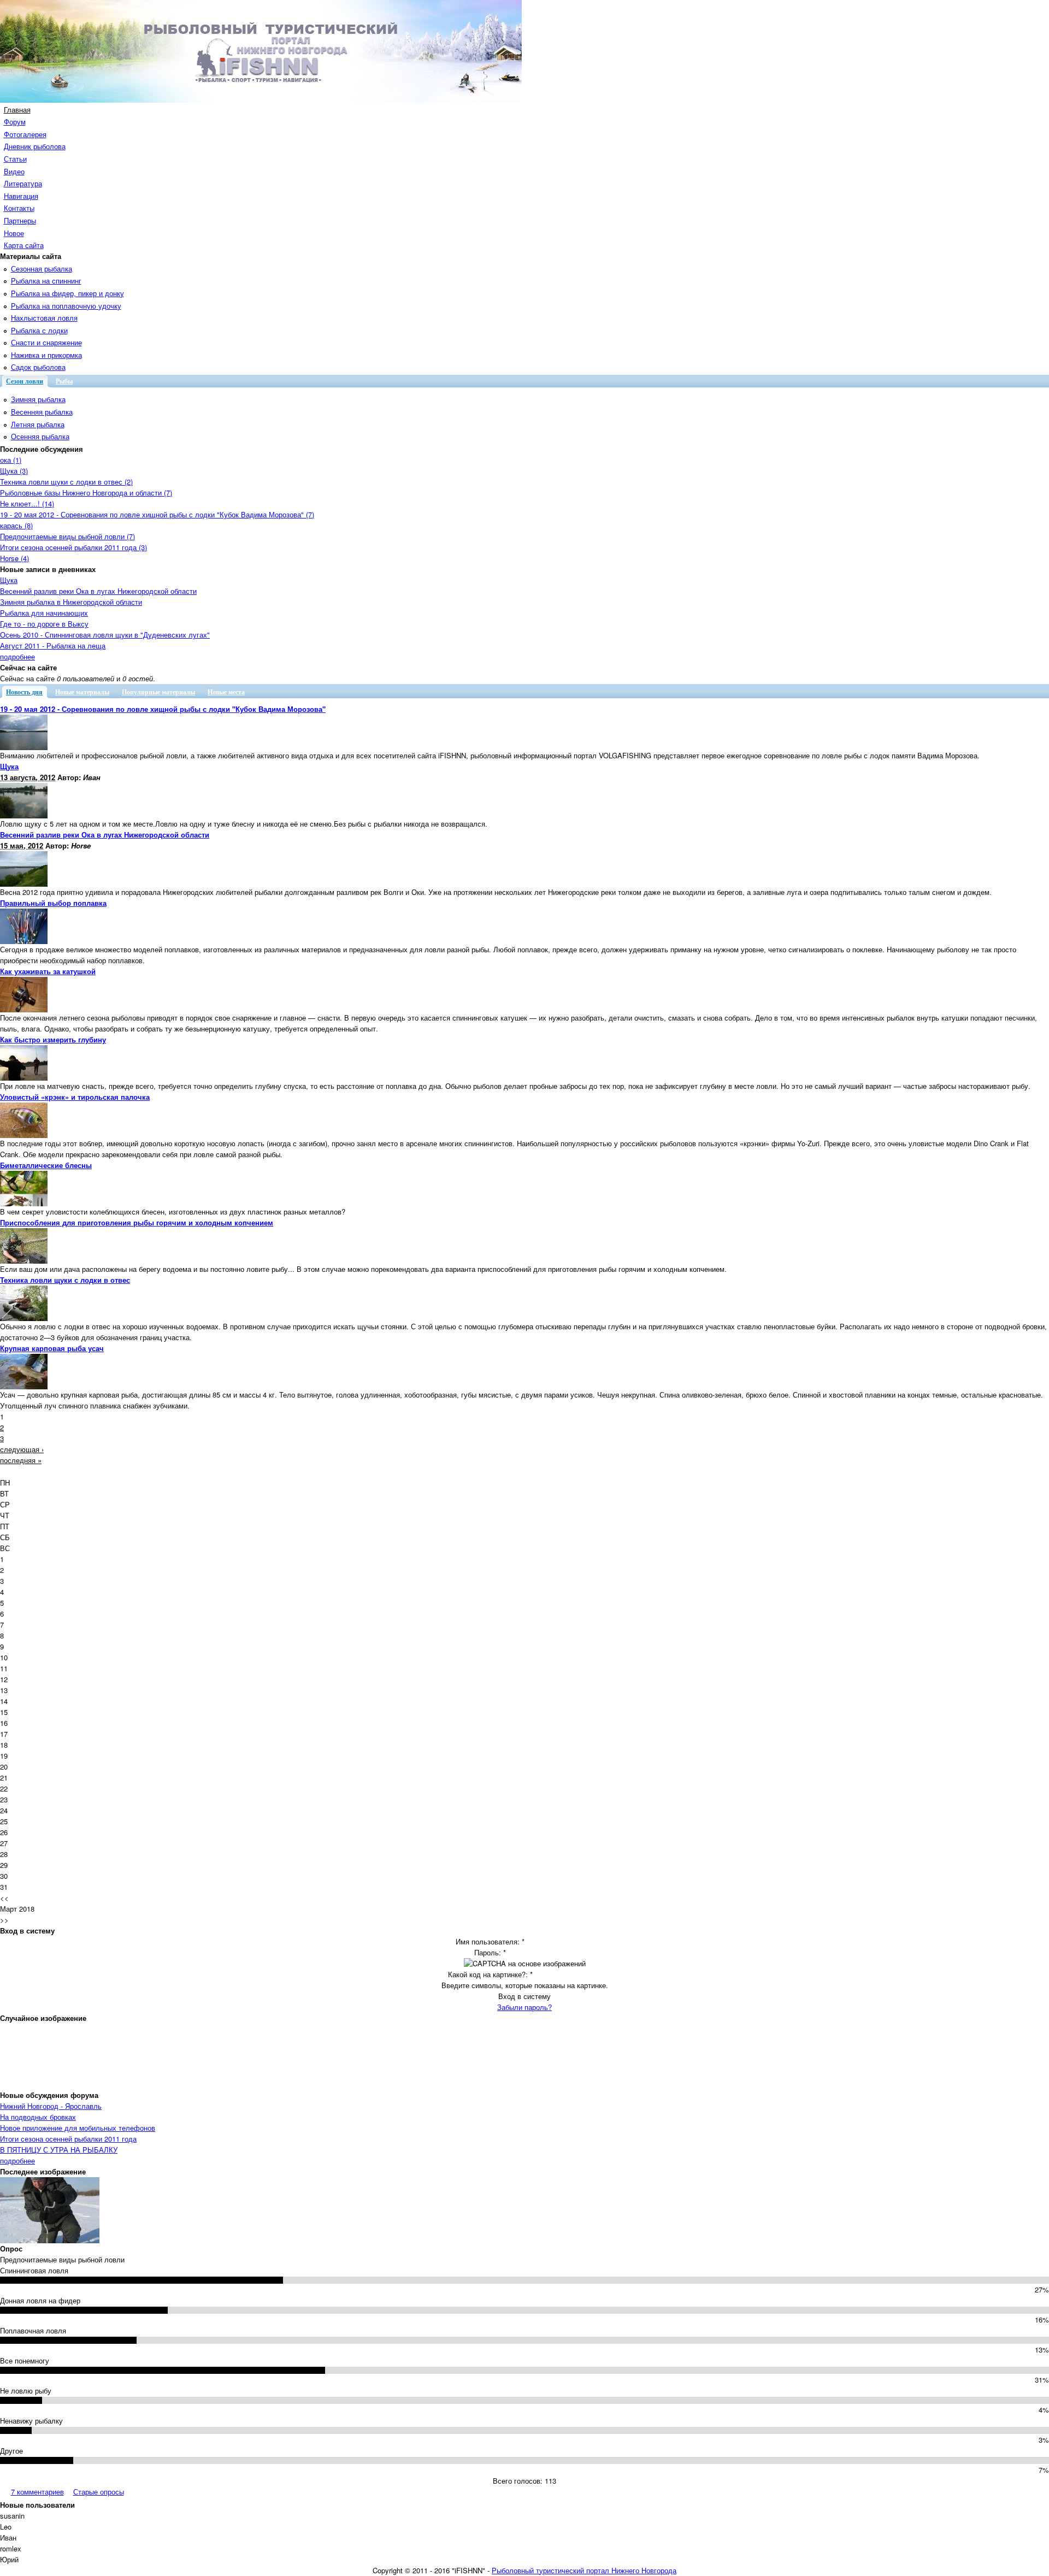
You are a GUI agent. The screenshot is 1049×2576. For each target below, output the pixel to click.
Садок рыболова (38, 367)
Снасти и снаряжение (46, 342)
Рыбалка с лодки (39, 330)
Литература (23, 183)
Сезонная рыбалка (42, 269)
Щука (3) (14, 471)
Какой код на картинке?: (490, 1974)
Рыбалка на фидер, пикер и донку (67, 293)
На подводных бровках (38, 2117)
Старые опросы (99, 2492)
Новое (14, 233)
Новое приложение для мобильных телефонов (78, 2128)
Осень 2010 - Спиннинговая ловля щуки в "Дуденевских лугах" (105, 635)
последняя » (21, 1460)
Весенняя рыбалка (42, 412)
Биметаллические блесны (46, 1165)
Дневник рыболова (35, 146)
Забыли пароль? (524, 2007)
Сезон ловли (25, 381)
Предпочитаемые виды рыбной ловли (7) (67, 536)
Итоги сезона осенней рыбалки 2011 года (68, 2139)
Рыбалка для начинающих (44, 613)
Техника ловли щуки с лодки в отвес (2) (66, 482)
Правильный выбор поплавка (53, 903)
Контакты (19, 208)
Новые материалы (82, 692)
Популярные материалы (158, 692)
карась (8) (16, 525)
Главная (17, 110)
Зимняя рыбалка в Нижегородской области (71, 602)
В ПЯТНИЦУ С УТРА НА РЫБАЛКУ (59, 2150)
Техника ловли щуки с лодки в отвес (65, 1280)
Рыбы (64, 381)
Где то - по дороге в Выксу (44, 624)
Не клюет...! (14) (27, 503)
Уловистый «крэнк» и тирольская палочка (75, 1097)
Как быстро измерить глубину (53, 1039)
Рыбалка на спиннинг (46, 281)
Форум (15, 122)
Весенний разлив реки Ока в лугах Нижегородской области (98, 591)
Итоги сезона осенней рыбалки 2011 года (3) (73, 547)
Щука (9, 580)
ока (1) (11, 460)
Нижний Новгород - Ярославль (51, 2106)
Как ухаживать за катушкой (48, 971)
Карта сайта (24, 245)
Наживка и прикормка (46, 355)
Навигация (21, 196)
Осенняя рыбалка (40, 436)
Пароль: (490, 1952)
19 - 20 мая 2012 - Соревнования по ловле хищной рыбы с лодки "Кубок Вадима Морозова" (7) (157, 514)
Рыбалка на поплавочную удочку (66, 306)
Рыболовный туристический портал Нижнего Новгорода (584, 2570)
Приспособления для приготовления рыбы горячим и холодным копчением (137, 1222)
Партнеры (20, 220)
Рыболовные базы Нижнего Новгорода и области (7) (86, 493)
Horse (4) (14, 558)
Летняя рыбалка (38, 424)
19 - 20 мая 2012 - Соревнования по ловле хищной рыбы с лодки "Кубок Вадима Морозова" (163, 709)
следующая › (22, 1449)
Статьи (15, 159)
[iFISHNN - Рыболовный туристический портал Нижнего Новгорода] (261, 100)
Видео (14, 171)
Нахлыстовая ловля (44, 318)
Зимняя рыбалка (38, 399)
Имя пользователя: (490, 1941)
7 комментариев (37, 2492)
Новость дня (24, 692)
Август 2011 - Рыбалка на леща (53, 646)
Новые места (226, 692)
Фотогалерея (25, 134)
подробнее (17, 656)
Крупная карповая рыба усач (52, 1348)
